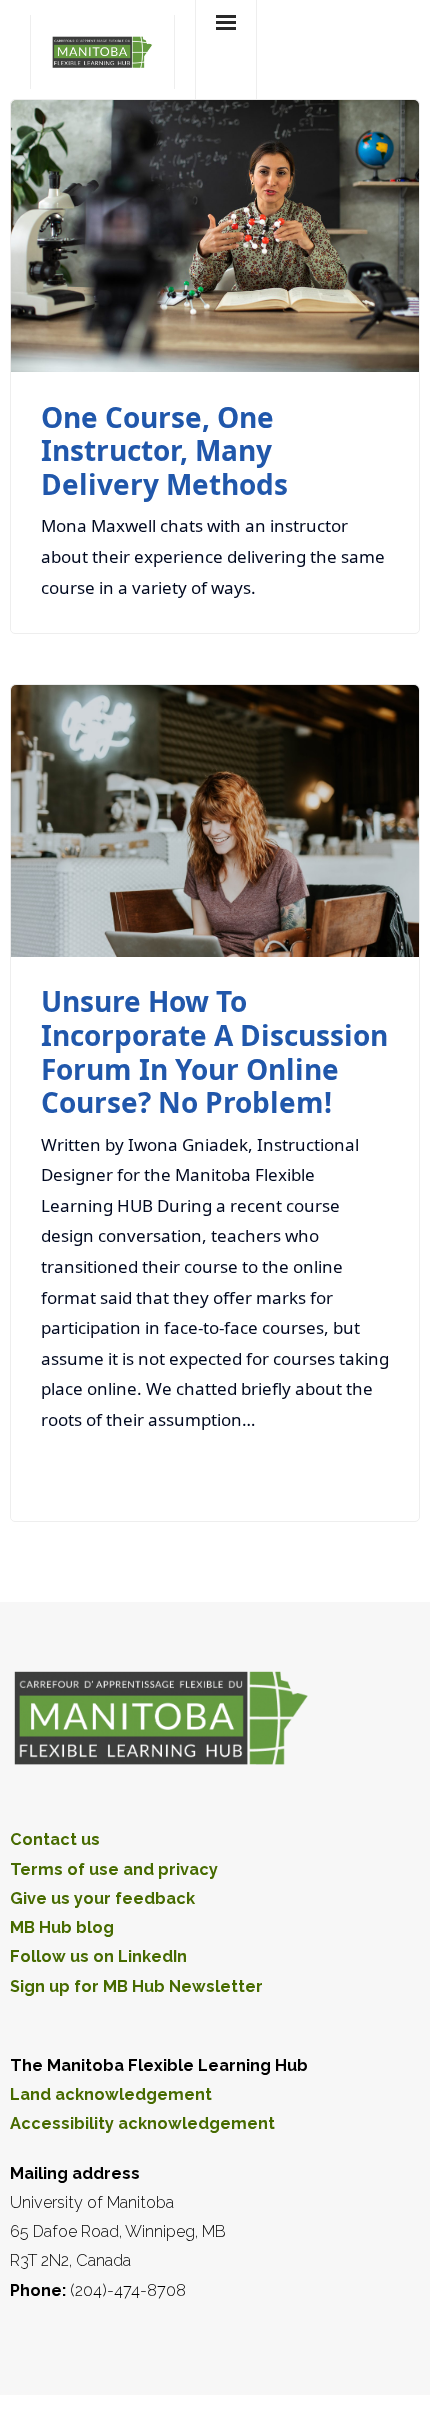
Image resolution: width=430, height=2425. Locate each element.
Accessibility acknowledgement (142, 2123)
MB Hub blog (62, 1927)
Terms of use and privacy (114, 1869)
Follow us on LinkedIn (98, 1956)
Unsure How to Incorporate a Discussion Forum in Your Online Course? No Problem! (214, 1051)
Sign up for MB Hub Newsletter (136, 1986)
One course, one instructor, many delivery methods (164, 450)
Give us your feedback (102, 1898)
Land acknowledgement (111, 2094)
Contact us (55, 1839)
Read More (334, 1473)
